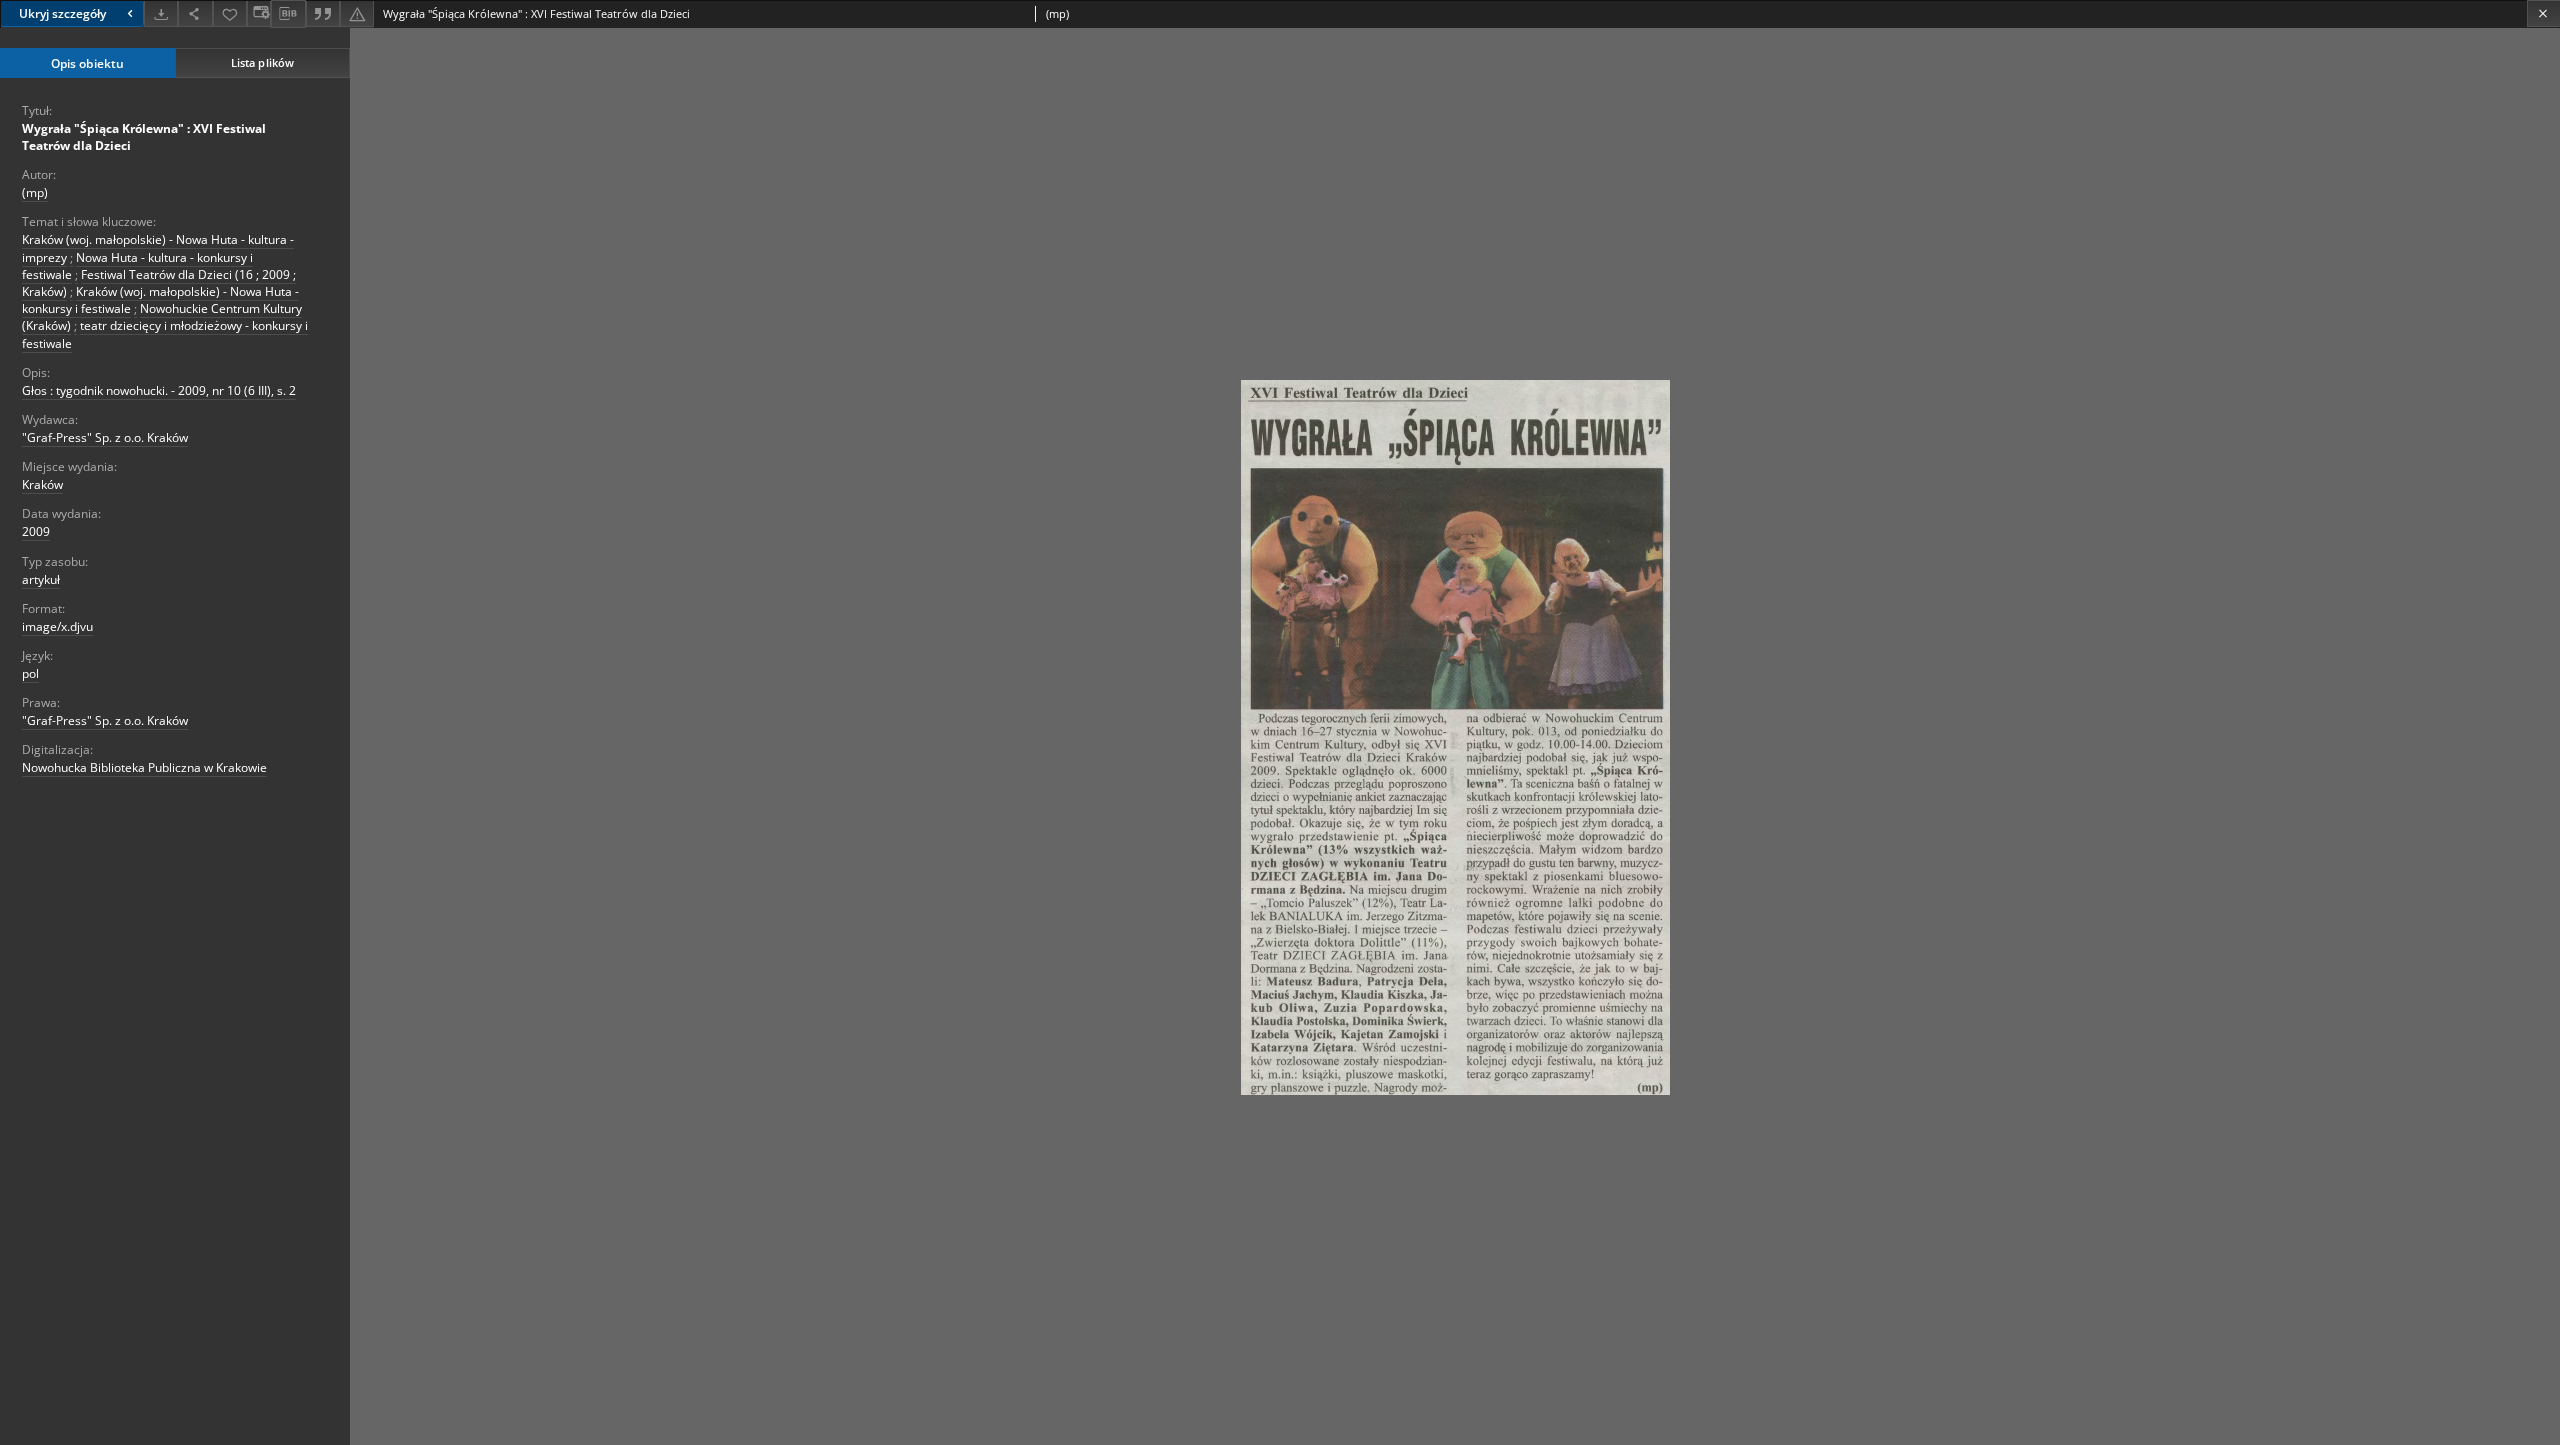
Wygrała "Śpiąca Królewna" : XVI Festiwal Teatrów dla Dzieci (144, 137)
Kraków (42, 484)
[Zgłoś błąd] (357, 13)
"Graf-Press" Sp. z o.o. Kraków (105, 437)
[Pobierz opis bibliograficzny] (288, 14)
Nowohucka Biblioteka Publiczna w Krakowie (144, 767)
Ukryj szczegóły (62, 13)
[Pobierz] (161, 13)
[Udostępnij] (195, 13)
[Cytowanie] (323, 13)
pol (30, 673)
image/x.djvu (57, 626)
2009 (36, 531)
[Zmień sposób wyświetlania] (259, 13)
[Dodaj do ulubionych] (230, 13)
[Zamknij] (2543, 13)
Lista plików (262, 62)
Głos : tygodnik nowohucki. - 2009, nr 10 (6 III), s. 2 (159, 390)
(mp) (35, 192)
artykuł (41, 579)
